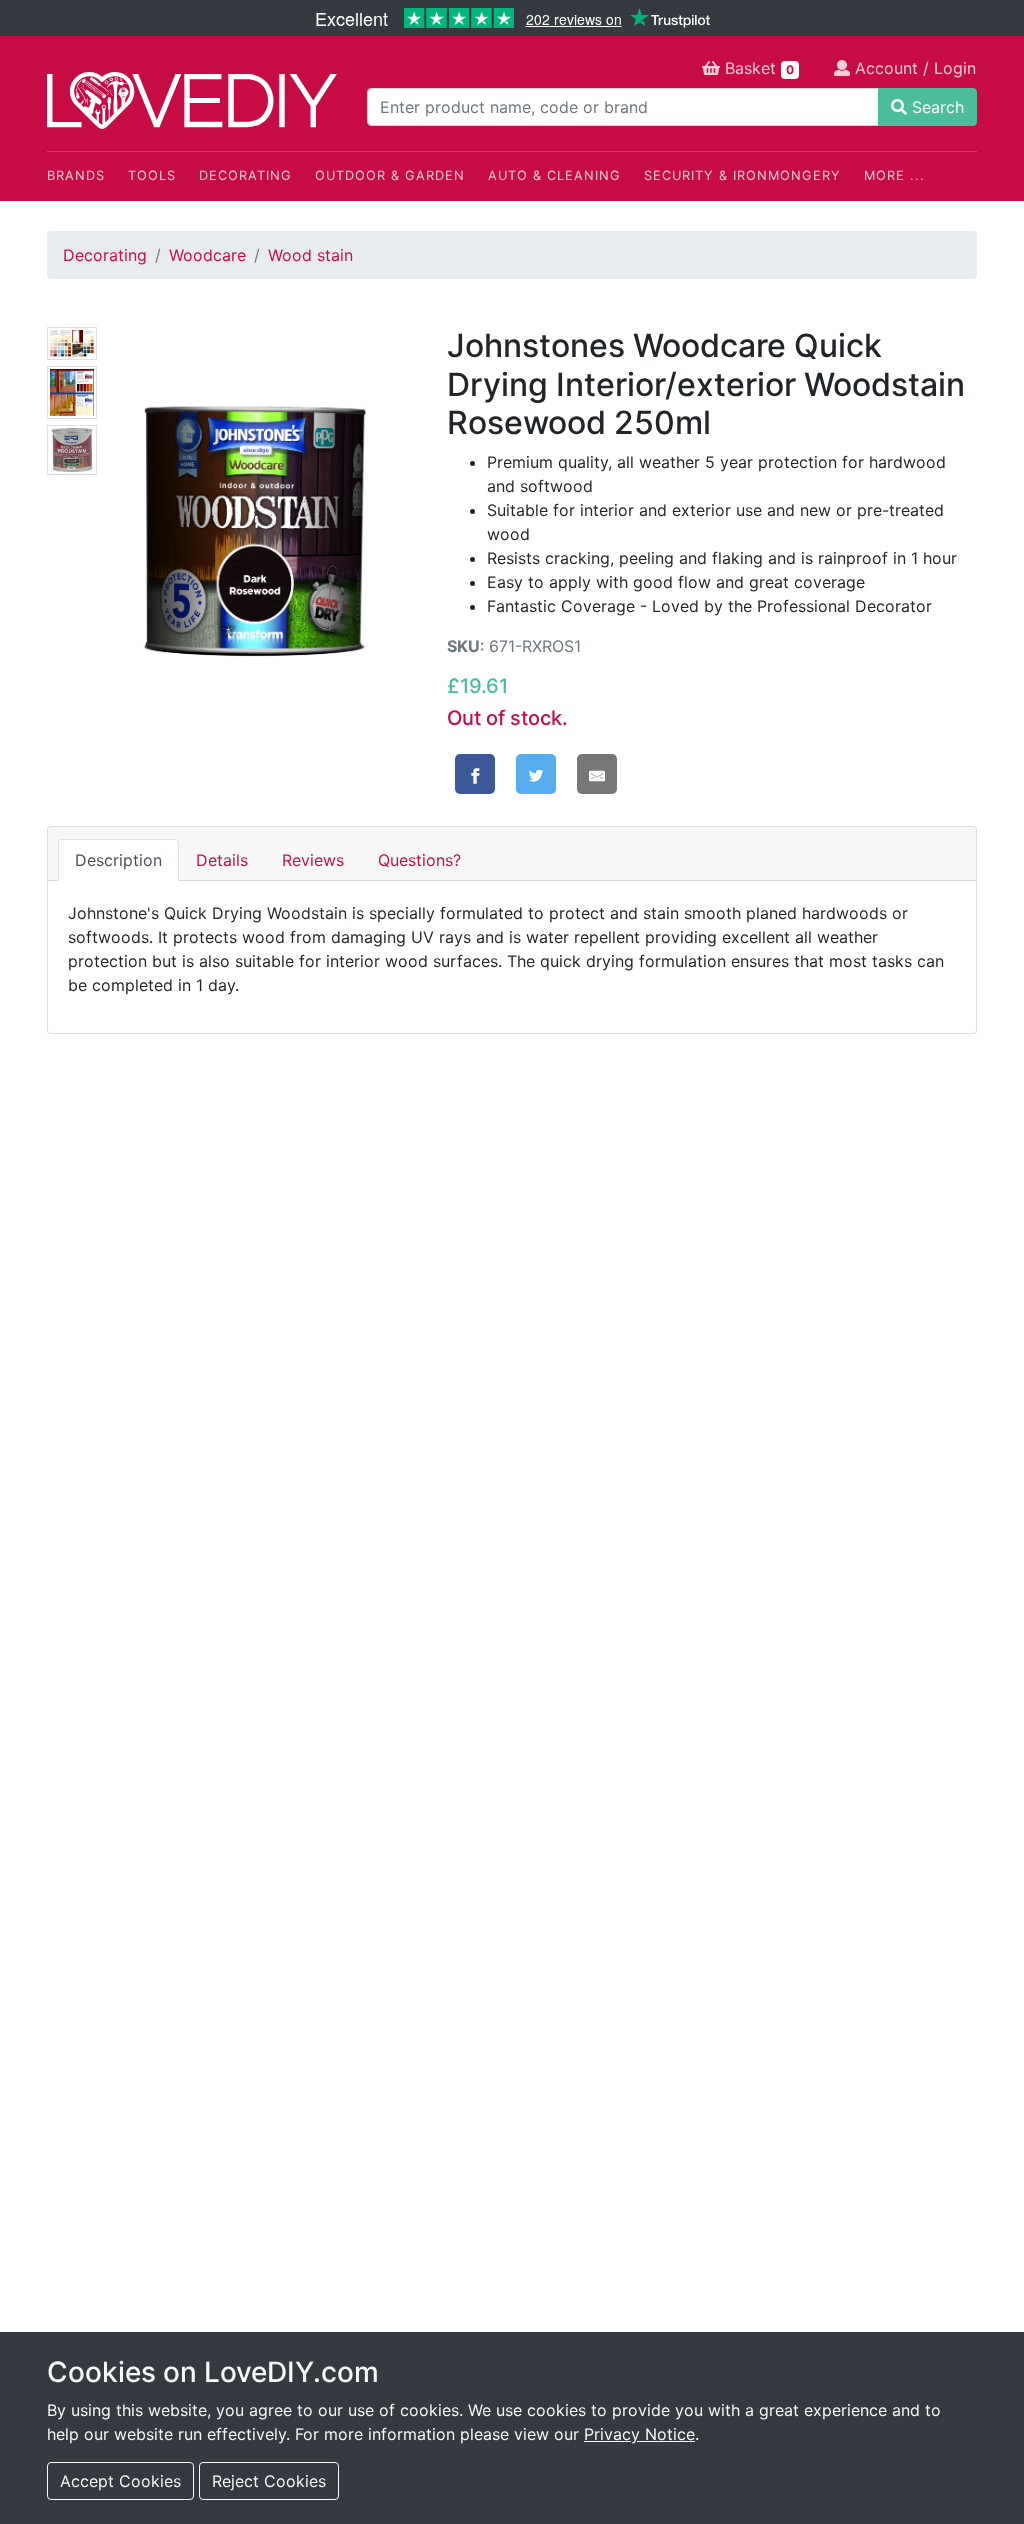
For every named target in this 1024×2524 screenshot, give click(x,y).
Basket (757, 68)
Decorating (245, 175)
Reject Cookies (269, 2481)
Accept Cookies (120, 2481)
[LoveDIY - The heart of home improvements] (192, 100)
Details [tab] (222, 860)
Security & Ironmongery (742, 175)
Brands (76, 175)
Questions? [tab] (419, 860)
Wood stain (310, 255)
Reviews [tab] (313, 860)
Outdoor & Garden (390, 175)
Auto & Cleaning (554, 175)
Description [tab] (118, 860)
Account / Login (913, 68)
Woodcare (207, 255)
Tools (152, 175)
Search (935, 107)
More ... (894, 175)
